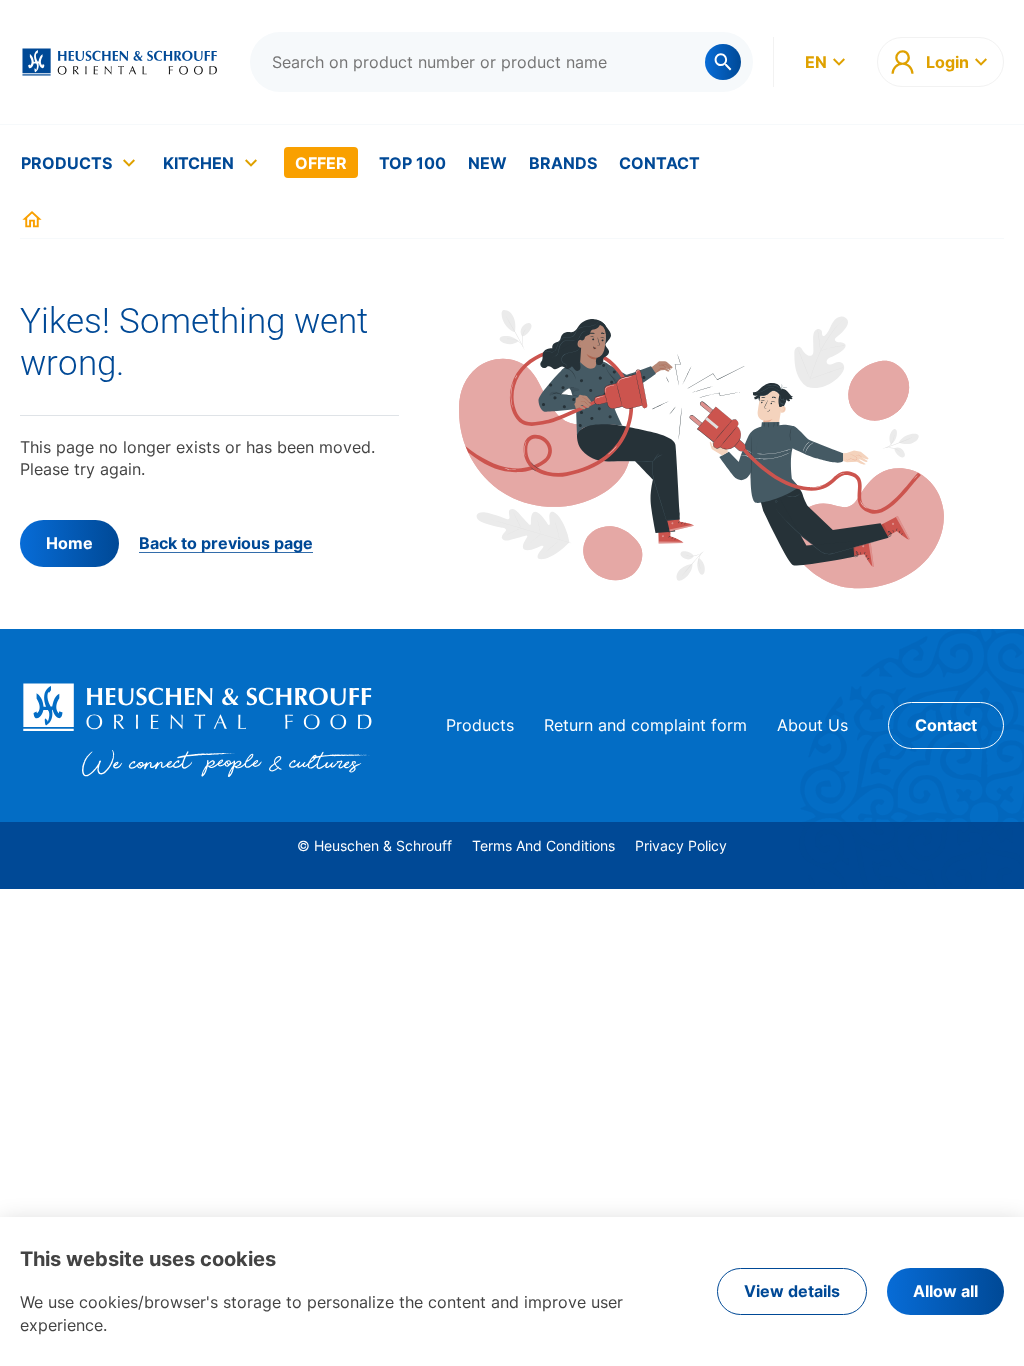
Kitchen (198, 163)
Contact (659, 163)
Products (66, 163)
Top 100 (412, 163)
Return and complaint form (645, 725)
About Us (812, 725)
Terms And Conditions (543, 845)
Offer (321, 163)
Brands (563, 163)
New (487, 163)
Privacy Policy (681, 845)
